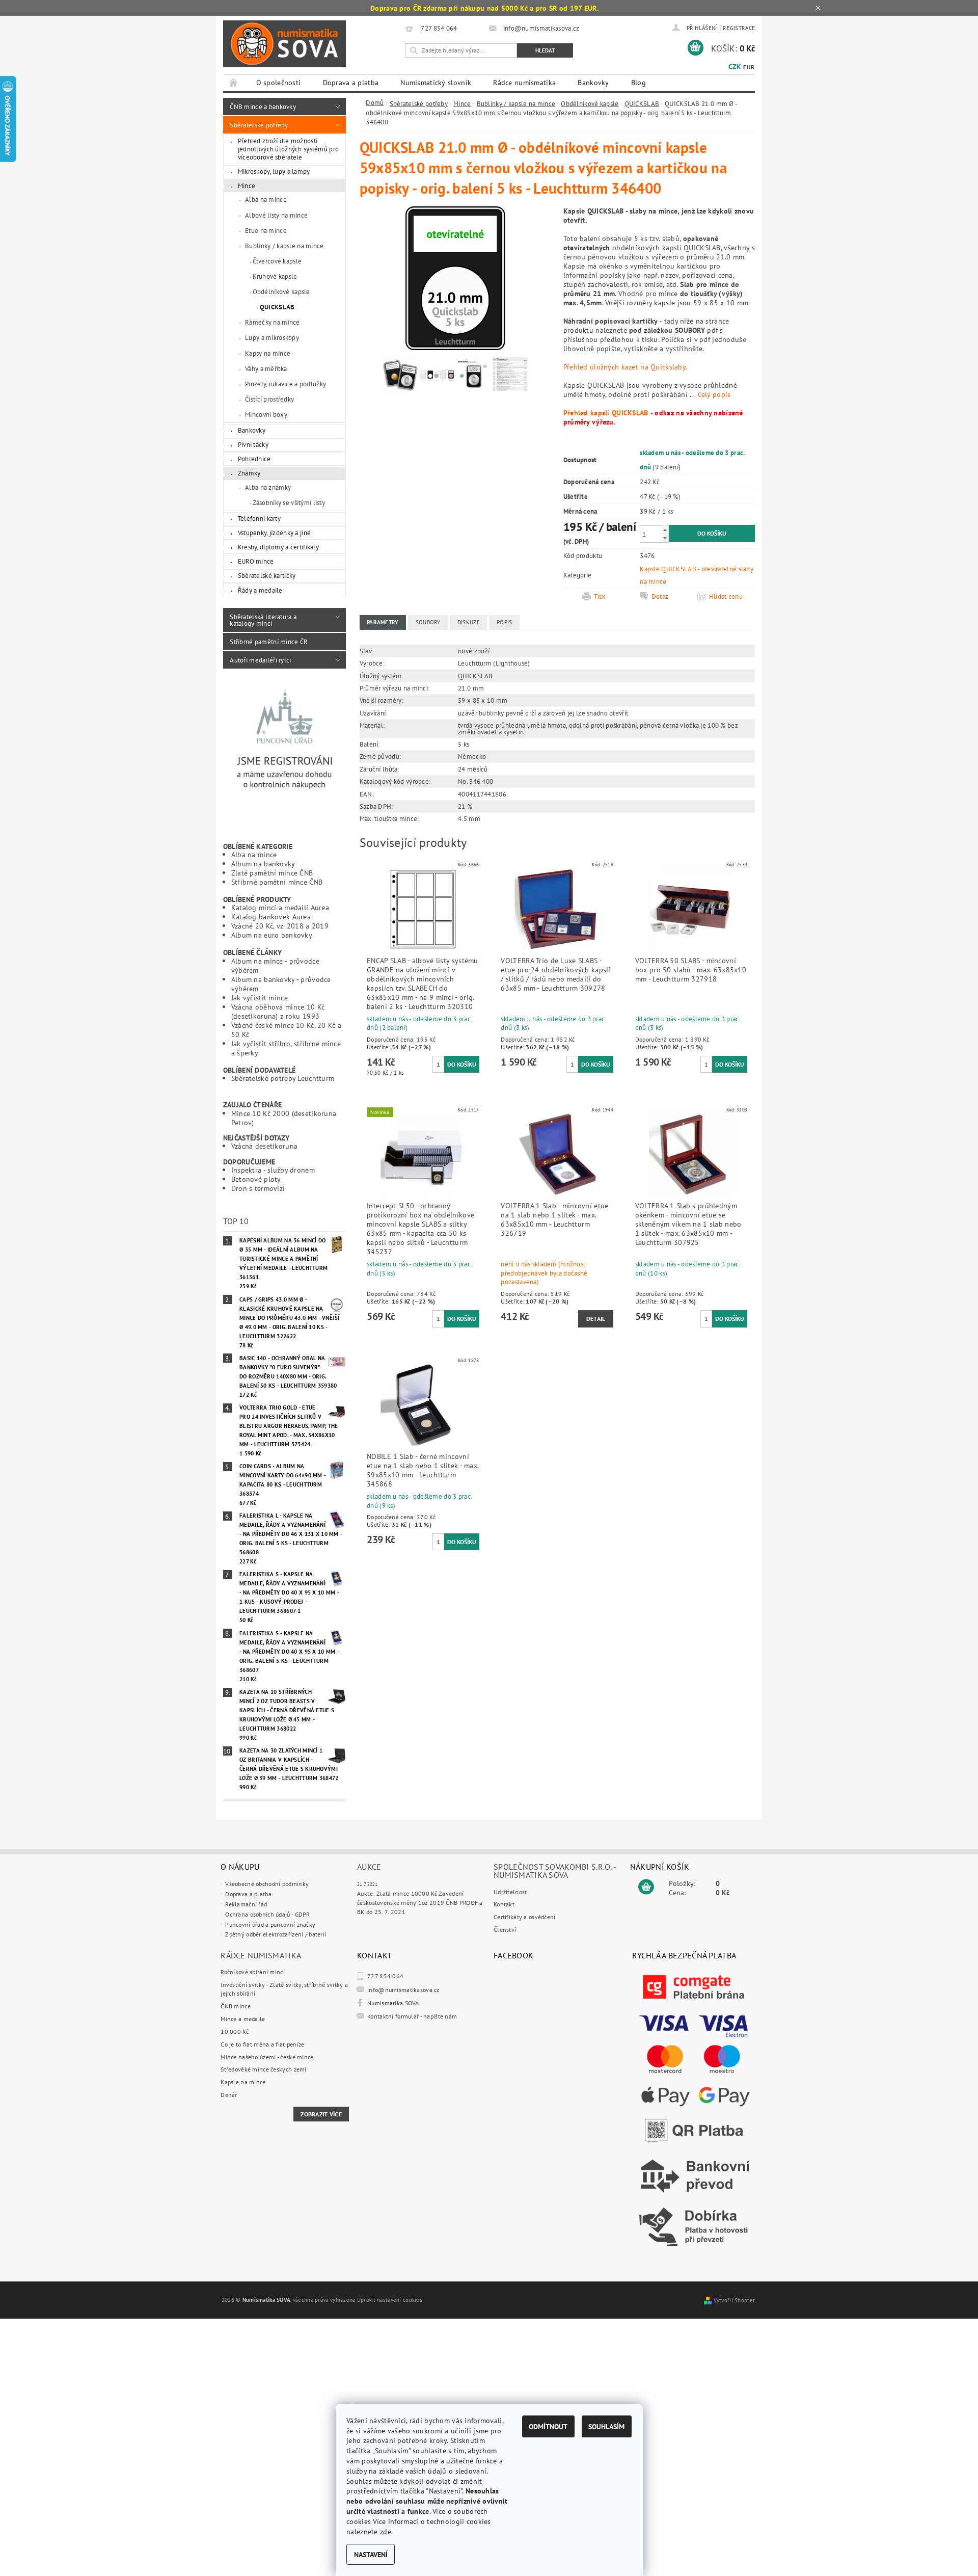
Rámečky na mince (273, 322)
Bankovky (593, 83)
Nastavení (371, 2554)
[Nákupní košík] (646, 1887)
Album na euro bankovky (272, 935)
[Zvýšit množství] (665, 530)
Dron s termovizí (258, 1188)
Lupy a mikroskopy (272, 337)
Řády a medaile (260, 590)
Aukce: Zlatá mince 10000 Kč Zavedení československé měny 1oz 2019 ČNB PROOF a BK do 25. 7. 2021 (420, 1902)
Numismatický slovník (436, 83)
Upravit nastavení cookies (390, 2300)
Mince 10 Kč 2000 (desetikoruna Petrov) (284, 1118)
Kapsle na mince (243, 2082)
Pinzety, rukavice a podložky (286, 384)
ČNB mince (236, 2006)
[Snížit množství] (665, 538)
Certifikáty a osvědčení (525, 1917)
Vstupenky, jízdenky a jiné (275, 533)
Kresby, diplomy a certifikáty (278, 547)
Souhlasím (606, 2426)
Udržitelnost (510, 1892)
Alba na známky (268, 487)
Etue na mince (266, 230)
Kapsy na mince (268, 353)
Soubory (428, 622)
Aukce (369, 1867)
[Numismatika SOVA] (284, 44)
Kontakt (504, 1904)
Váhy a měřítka (266, 368)
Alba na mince (266, 199)
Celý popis (714, 394)
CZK (735, 67)
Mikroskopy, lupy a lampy (274, 171)
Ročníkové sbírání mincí (253, 1972)
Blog (639, 83)
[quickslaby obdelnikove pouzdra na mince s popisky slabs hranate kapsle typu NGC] (474, 377)
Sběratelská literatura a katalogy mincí (263, 620)
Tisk (600, 596)
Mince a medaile (243, 2019)
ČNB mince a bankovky (263, 107)
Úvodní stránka (234, 83)
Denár (229, 2095)
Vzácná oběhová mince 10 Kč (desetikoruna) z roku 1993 (278, 1011)
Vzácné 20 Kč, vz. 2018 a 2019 (280, 926)
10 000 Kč (235, 2031)
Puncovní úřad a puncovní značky (270, 1924)
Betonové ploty (256, 1179)
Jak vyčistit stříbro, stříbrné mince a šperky (286, 1048)
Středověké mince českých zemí (263, 2069)
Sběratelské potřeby (259, 125)
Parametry (383, 622)
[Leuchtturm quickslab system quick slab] (437, 377)
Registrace (739, 28)
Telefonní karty (259, 518)
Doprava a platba (351, 83)
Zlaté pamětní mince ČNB (272, 873)
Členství (505, 1930)
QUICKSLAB (277, 307)
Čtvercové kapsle (277, 261)
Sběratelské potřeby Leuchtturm (283, 1078)
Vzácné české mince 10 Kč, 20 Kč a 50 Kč (287, 1030)
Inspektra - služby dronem (273, 1170)
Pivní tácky (253, 444)
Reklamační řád (246, 1904)
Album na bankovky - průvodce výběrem (281, 984)
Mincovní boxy (266, 414)
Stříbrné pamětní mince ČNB (277, 882)
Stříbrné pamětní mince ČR (269, 642)
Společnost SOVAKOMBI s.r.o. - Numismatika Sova (555, 1871)
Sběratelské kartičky (267, 575)
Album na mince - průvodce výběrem (275, 965)
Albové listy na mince (276, 215)
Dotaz (660, 596)
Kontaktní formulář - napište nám (412, 2016)
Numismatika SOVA (393, 2003)
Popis (504, 622)
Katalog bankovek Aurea (271, 917)
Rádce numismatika (524, 83)
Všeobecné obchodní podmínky (267, 1884)
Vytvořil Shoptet (735, 2300)
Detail (596, 1319)
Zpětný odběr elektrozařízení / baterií (276, 1934)
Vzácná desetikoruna (264, 1146)
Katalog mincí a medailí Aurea (280, 907)
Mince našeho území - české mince (267, 2057)
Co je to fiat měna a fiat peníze (262, 2044)
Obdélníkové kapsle (281, 291)
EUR (749, 67)
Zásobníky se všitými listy (289, 502)
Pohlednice (254, 459)
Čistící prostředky (269, 399)
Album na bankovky (263, 864)
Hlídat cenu (726, 596)
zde (386, 2531)
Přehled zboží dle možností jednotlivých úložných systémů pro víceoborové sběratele (289, 149)
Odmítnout (548, 2426)
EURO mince (256, 561)
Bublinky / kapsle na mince (284, 246)
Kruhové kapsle (275, 276)
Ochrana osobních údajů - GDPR (267, 1914)
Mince (247, 185)
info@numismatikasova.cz (403, 1990)
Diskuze (469, 622)
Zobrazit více (321, 2114)
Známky (249, 473)
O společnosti (279, 83)
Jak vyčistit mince (260, 998)
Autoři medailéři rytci (260, 660)
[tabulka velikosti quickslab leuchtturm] (510, 377)
